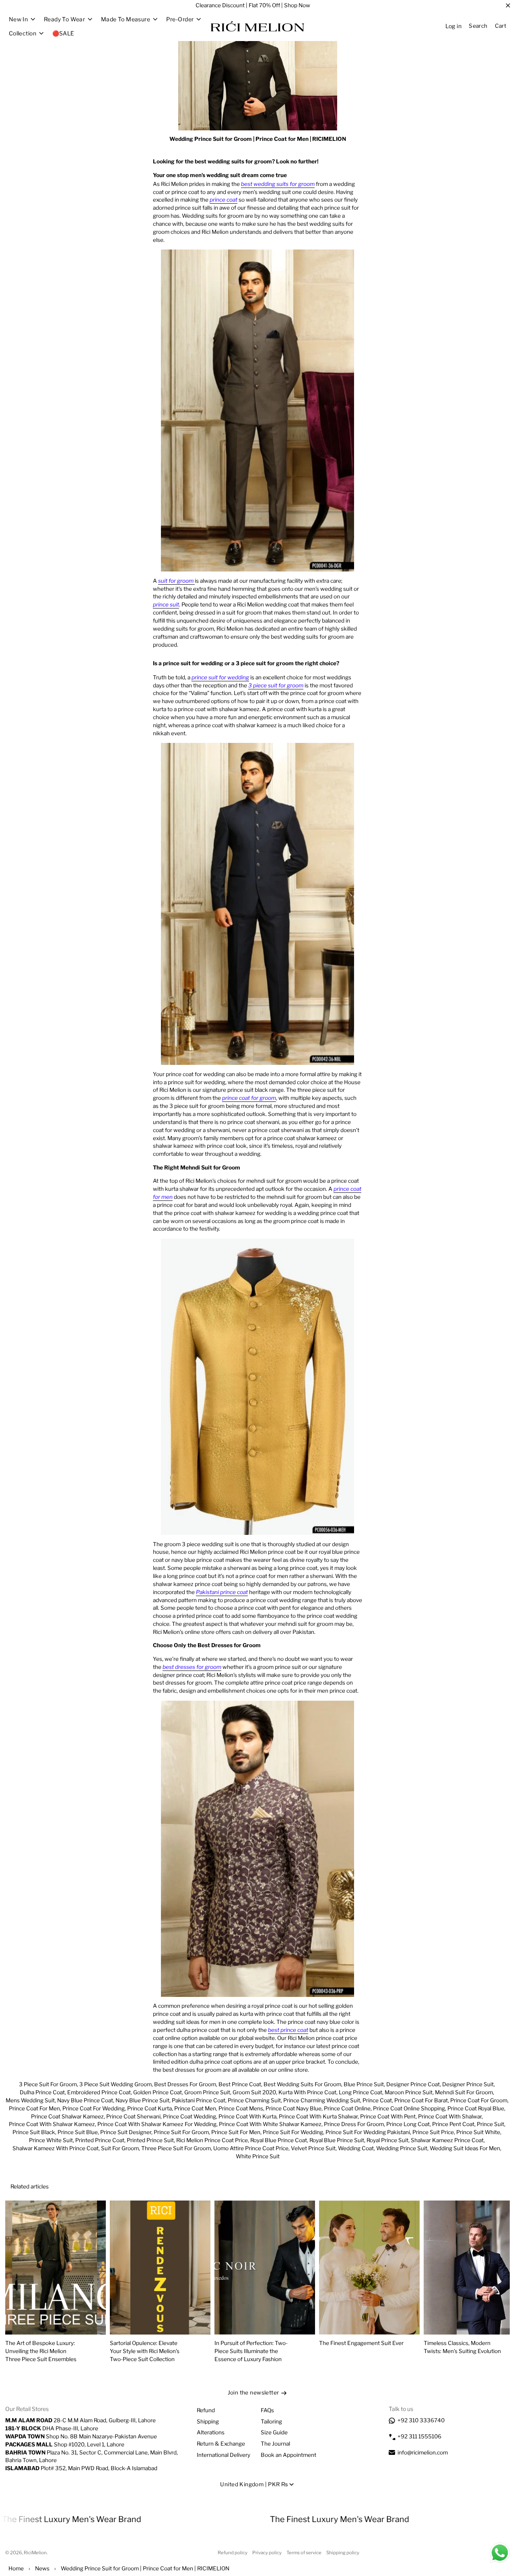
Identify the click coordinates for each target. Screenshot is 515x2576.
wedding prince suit (402, 2148)
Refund (206, 2410)
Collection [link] (23, 33)
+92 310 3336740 (421, 2420)
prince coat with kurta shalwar (318, 2116)
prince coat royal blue (476, 2108)
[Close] (508, 6)
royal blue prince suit (337, 2140)
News (42, 2568)
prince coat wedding (190, 2116)
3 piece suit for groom (48, 2084)
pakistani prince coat (199, 2100)
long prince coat (360, 2092)
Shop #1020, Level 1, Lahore (65, 2444)
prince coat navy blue (294, 2108)
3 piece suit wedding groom (115, 2084)
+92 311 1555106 (419, 2436)
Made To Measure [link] (126, 19)
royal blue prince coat (279, 2140)
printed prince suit (150, 2140)
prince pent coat (453, 2124)
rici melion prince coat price (212, 2140)
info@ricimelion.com (423, 2452)
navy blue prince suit (142, 2100)
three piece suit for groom (176, 2148)
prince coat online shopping (409, 2108)
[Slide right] (497, 2187)
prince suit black (34, 2132)
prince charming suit (254, 2100)
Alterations (211, 2432)
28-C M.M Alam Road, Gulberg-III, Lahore (80, 2420)
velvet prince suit (313, 2148)
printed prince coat (100, 2140)
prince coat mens (241, 2108)
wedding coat (356, 2148)
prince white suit (51, 2140)
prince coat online (347, 2108)
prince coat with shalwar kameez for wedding (157, 2124)
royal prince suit (387, 2140)
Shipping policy (343, 2553)
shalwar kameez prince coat (447, 2140)
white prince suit (258, 2156)
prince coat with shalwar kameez (52, 2124)
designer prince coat (413, 2084)
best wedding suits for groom (302, 2084)
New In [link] (19, 19)
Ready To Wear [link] (64, 19)
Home (16, 2568)
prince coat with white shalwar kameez (270, 2124)
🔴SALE (63, 33)
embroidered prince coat (99, 2092)
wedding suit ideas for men (465, 2148)
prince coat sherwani (133, 2116)
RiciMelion (35, 2553)
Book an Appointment (288, 2455)
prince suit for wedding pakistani (368, 2132)
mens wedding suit (30, 2100)
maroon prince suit (409, 2092)
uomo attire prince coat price (251, 2148)
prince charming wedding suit (322, 2100)
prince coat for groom (479, 2100)
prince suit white (478, 2132)
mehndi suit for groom (464, 2092)
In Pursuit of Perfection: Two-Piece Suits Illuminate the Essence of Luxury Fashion (251, 2351)
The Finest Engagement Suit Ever (361, 2343)
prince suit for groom (181, 2132)
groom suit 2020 (254, 2092)
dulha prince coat (42, 2092)
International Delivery (224, 2455)
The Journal (275, 2444)
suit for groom (120, 2148)
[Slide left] (479, 2187)
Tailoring (271, 2421)
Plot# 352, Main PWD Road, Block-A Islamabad (81, 2468)
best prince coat (240, 2084)
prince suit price (433, 2132)
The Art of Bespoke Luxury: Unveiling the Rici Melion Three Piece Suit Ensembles (41, 2351)
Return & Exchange (221, 2444)
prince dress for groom (354, 2124)
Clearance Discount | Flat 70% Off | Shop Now (253, 5)
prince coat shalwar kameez (67, 2116)
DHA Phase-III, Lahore (52, 2428)
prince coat (377, 2100)
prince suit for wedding (293, 2132)
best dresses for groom (185, 2084)
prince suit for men (236, 2132)
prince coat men (195, 2108)
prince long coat (408, 2124)
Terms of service (304, 2553)
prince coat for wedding (94, 2108)
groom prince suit (207, 2092)
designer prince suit (468, 2084)
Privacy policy (267, 2553)
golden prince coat (158, 2092)
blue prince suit (364, 2084)
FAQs (267, 2410)
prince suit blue (78, 2132)
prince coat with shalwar (450, 2116)
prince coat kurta (149, 2108)
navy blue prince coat (85, 2100)
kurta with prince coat (307, 2092)
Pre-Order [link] (180, 19)
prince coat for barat (421, 2100)
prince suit (490, 2124)
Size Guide (274, 2432)
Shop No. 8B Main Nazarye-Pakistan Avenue (81, 2436)
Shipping (208, 2421)
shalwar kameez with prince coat (56, 2148)
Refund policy (233, 2553)
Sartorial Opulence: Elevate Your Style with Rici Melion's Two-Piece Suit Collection (145, 2351)
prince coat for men (34, 2108)
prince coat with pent (388, 2116)
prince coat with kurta (247, 2116)
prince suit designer (126, 2132)
